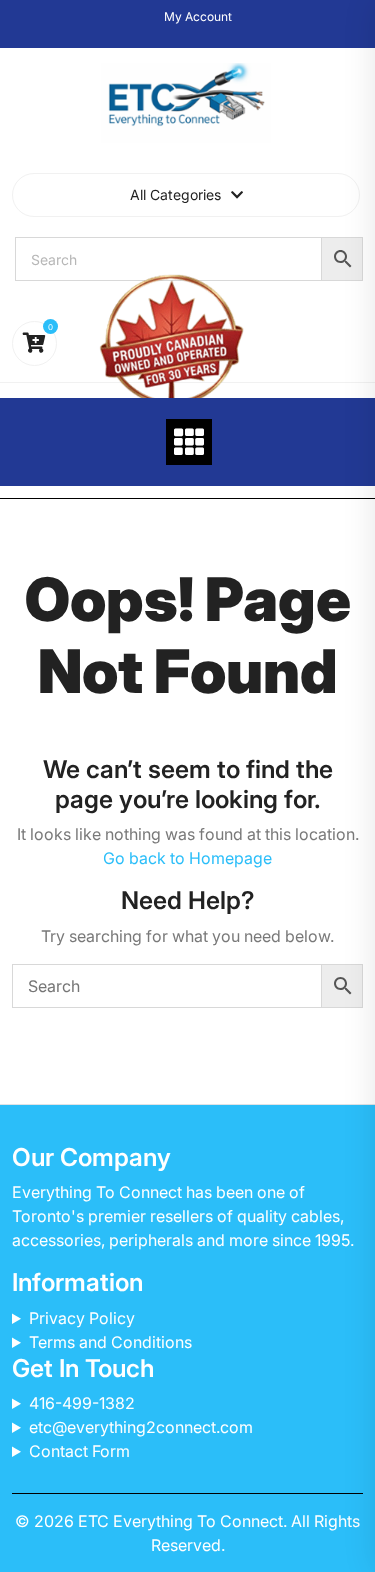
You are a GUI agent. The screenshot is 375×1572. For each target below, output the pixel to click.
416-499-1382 (82, 1403)
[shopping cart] (34, 344)
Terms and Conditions (110, 1342)
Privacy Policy (82, 1318)
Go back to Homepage (187, 858)
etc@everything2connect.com (141, 1427)
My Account (198, 16)
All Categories (175, 194)
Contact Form (79, 1451)
